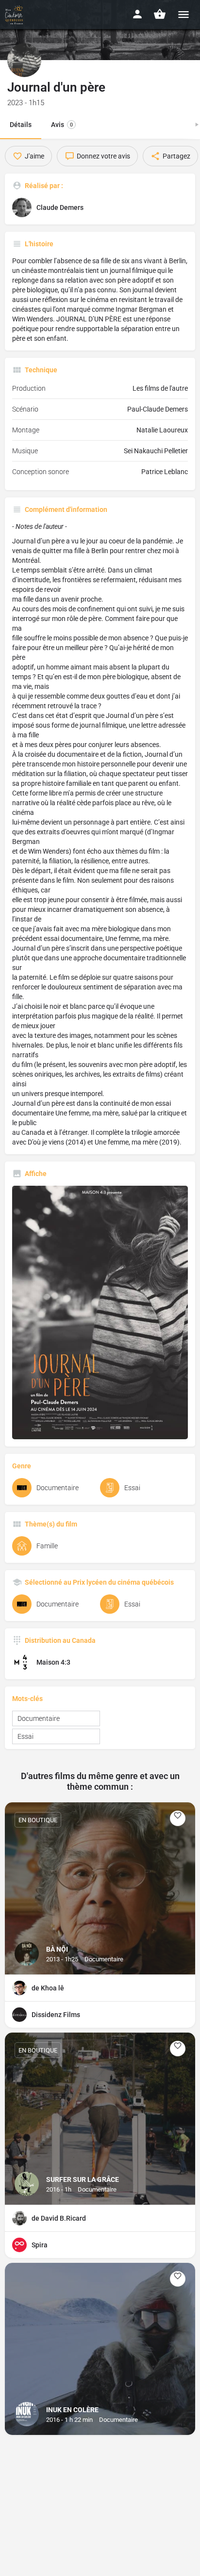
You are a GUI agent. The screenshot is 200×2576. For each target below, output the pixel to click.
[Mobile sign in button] (137, 14)
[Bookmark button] (178, 1818)
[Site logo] (15, 15)
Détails (21, 125)
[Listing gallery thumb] (100, 1312)
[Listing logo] (24, 60)
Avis (62, 125)
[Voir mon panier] (160, 14)
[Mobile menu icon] (183, 14)
